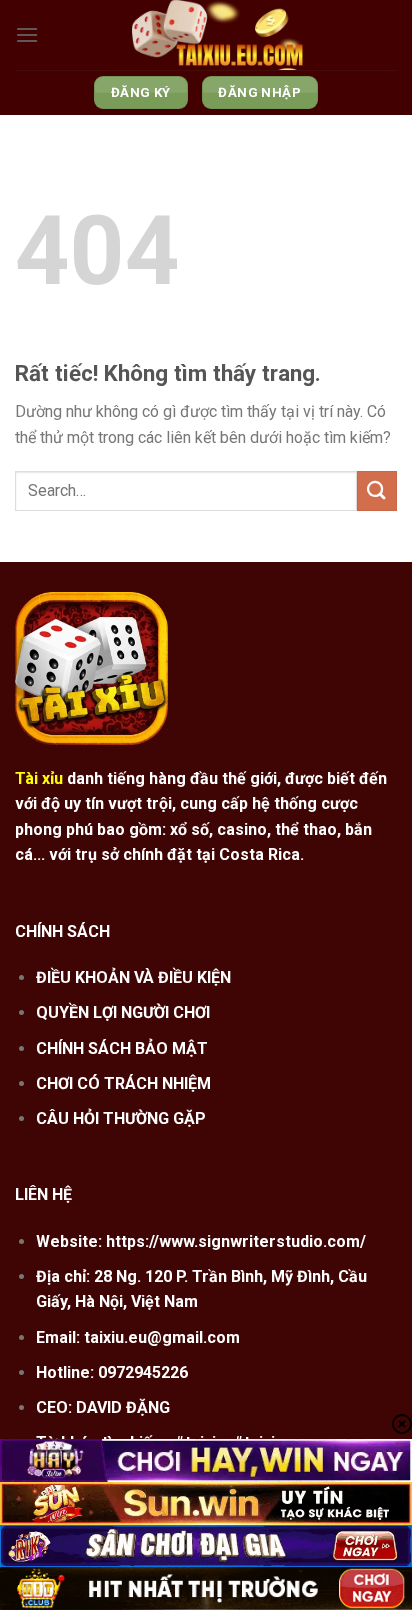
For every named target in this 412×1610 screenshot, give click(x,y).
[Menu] (27, 34)
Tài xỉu (39, 778)
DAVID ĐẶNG (123, 1407)
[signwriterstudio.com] (218, 35)
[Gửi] (377, 490)
